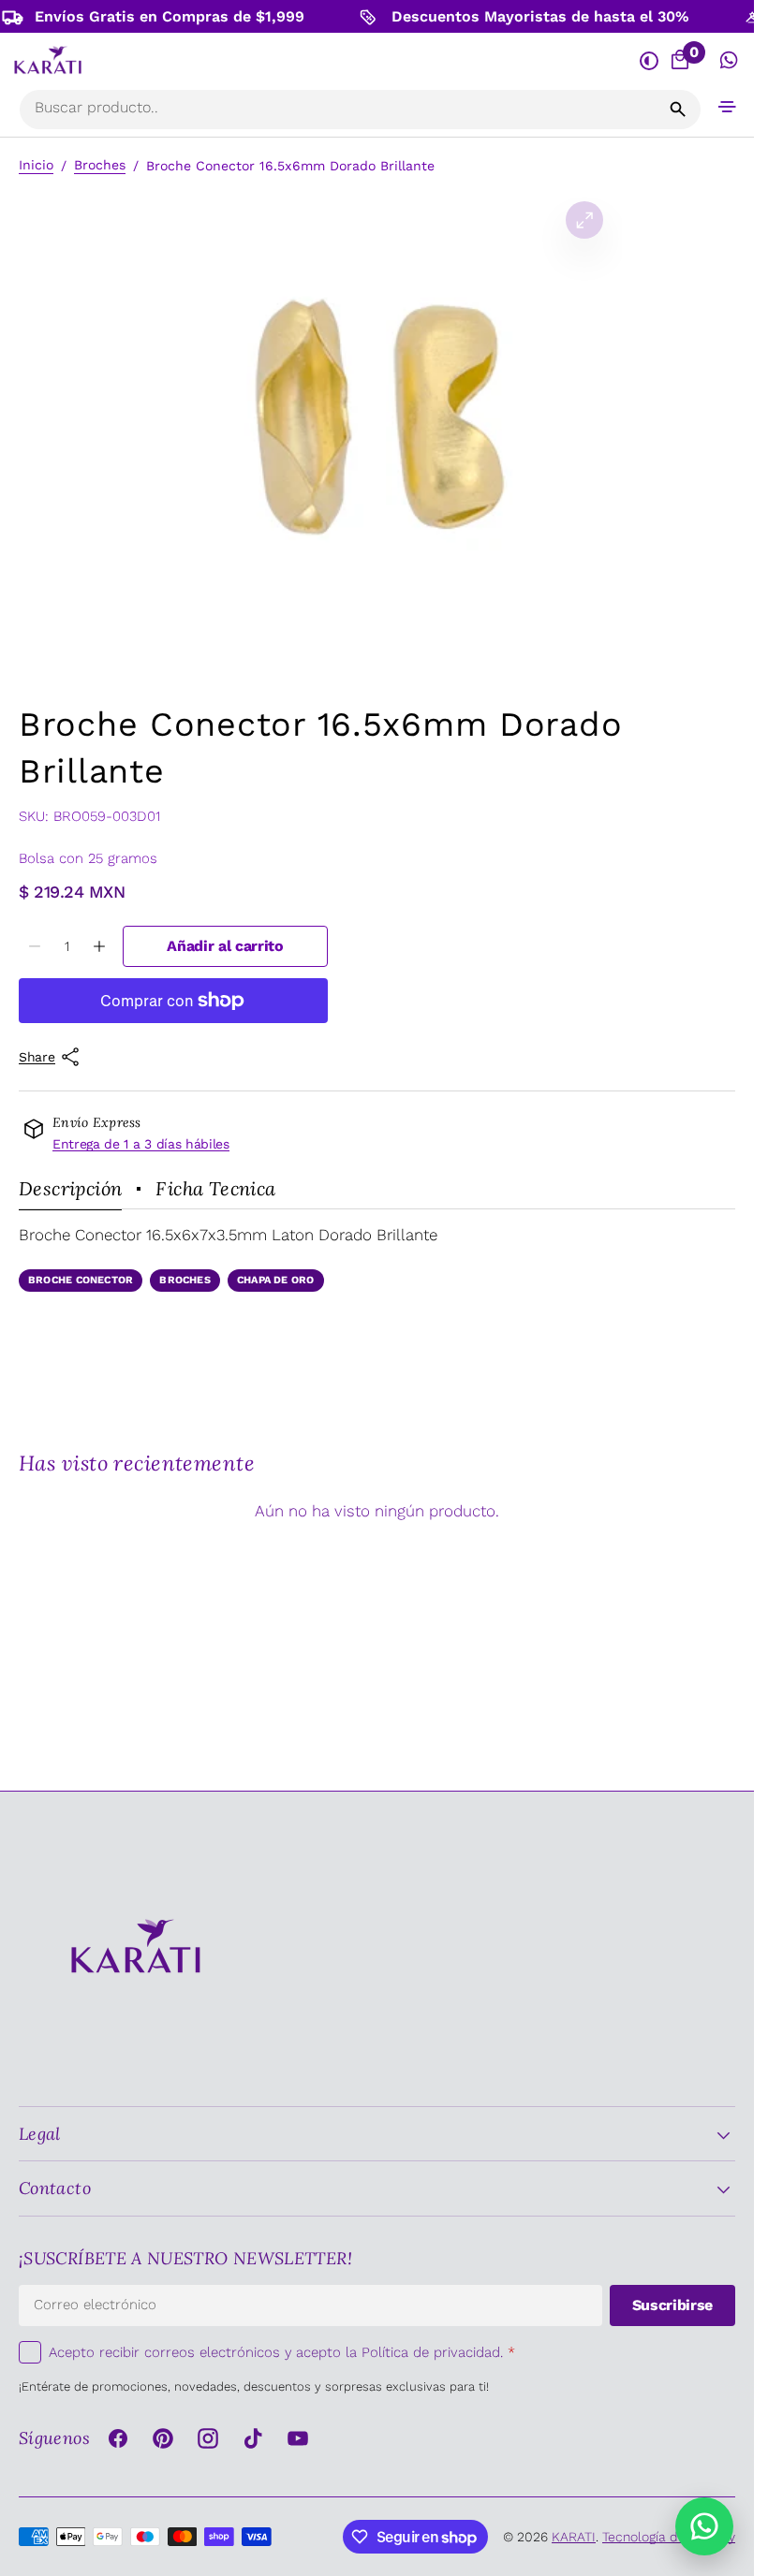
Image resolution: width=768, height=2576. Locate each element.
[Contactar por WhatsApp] (704, 2526)
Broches (100, 165)
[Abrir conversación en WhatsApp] (729, 60)
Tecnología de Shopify (669, 2537)
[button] (728, 106)
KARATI (574, 2537)
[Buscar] (678, 110)
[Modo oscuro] (649, 60)
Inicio (36, 165)
